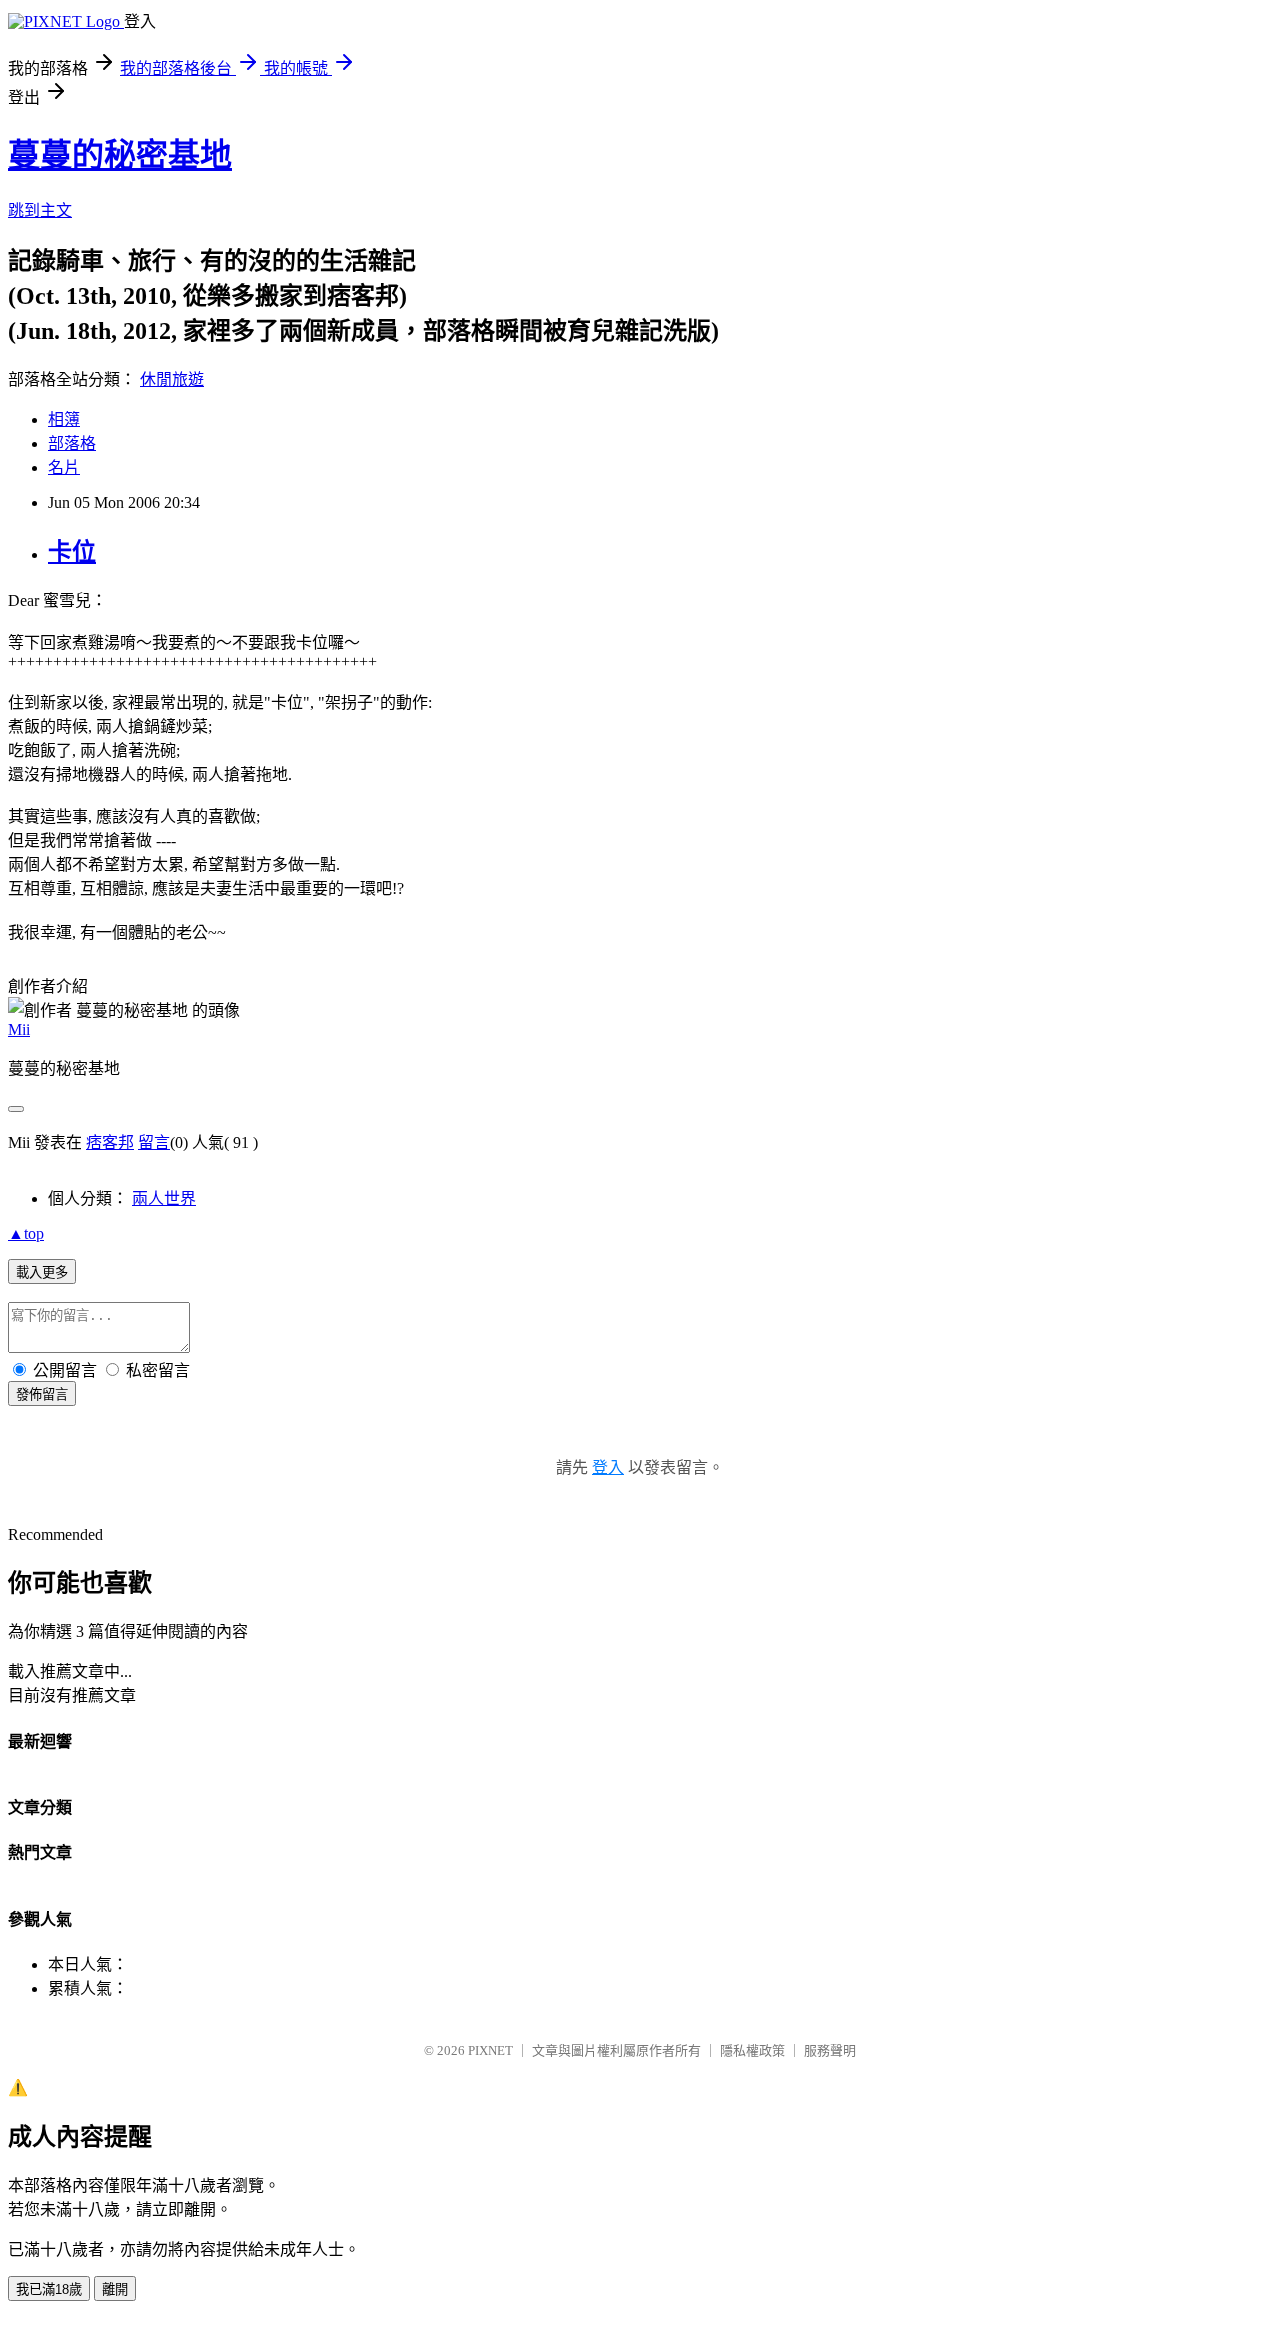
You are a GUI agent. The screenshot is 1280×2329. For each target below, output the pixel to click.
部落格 (72, 443)
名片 (64, 467)
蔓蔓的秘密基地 (120, 155)
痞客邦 (110, 1142)
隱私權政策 (752, 2050)
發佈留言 (42, 1394)
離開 (115, 2289)
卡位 (72, 552)
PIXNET (490, 2050)
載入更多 (42, 1272)
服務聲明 (830, 2050)
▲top (26, 1233)
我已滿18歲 (49, 2289)
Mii (19, 1029)
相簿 (64, 419)
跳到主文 (40, 210)
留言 (154, 1142)
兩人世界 (164, 1198)
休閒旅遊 (172, 379)
